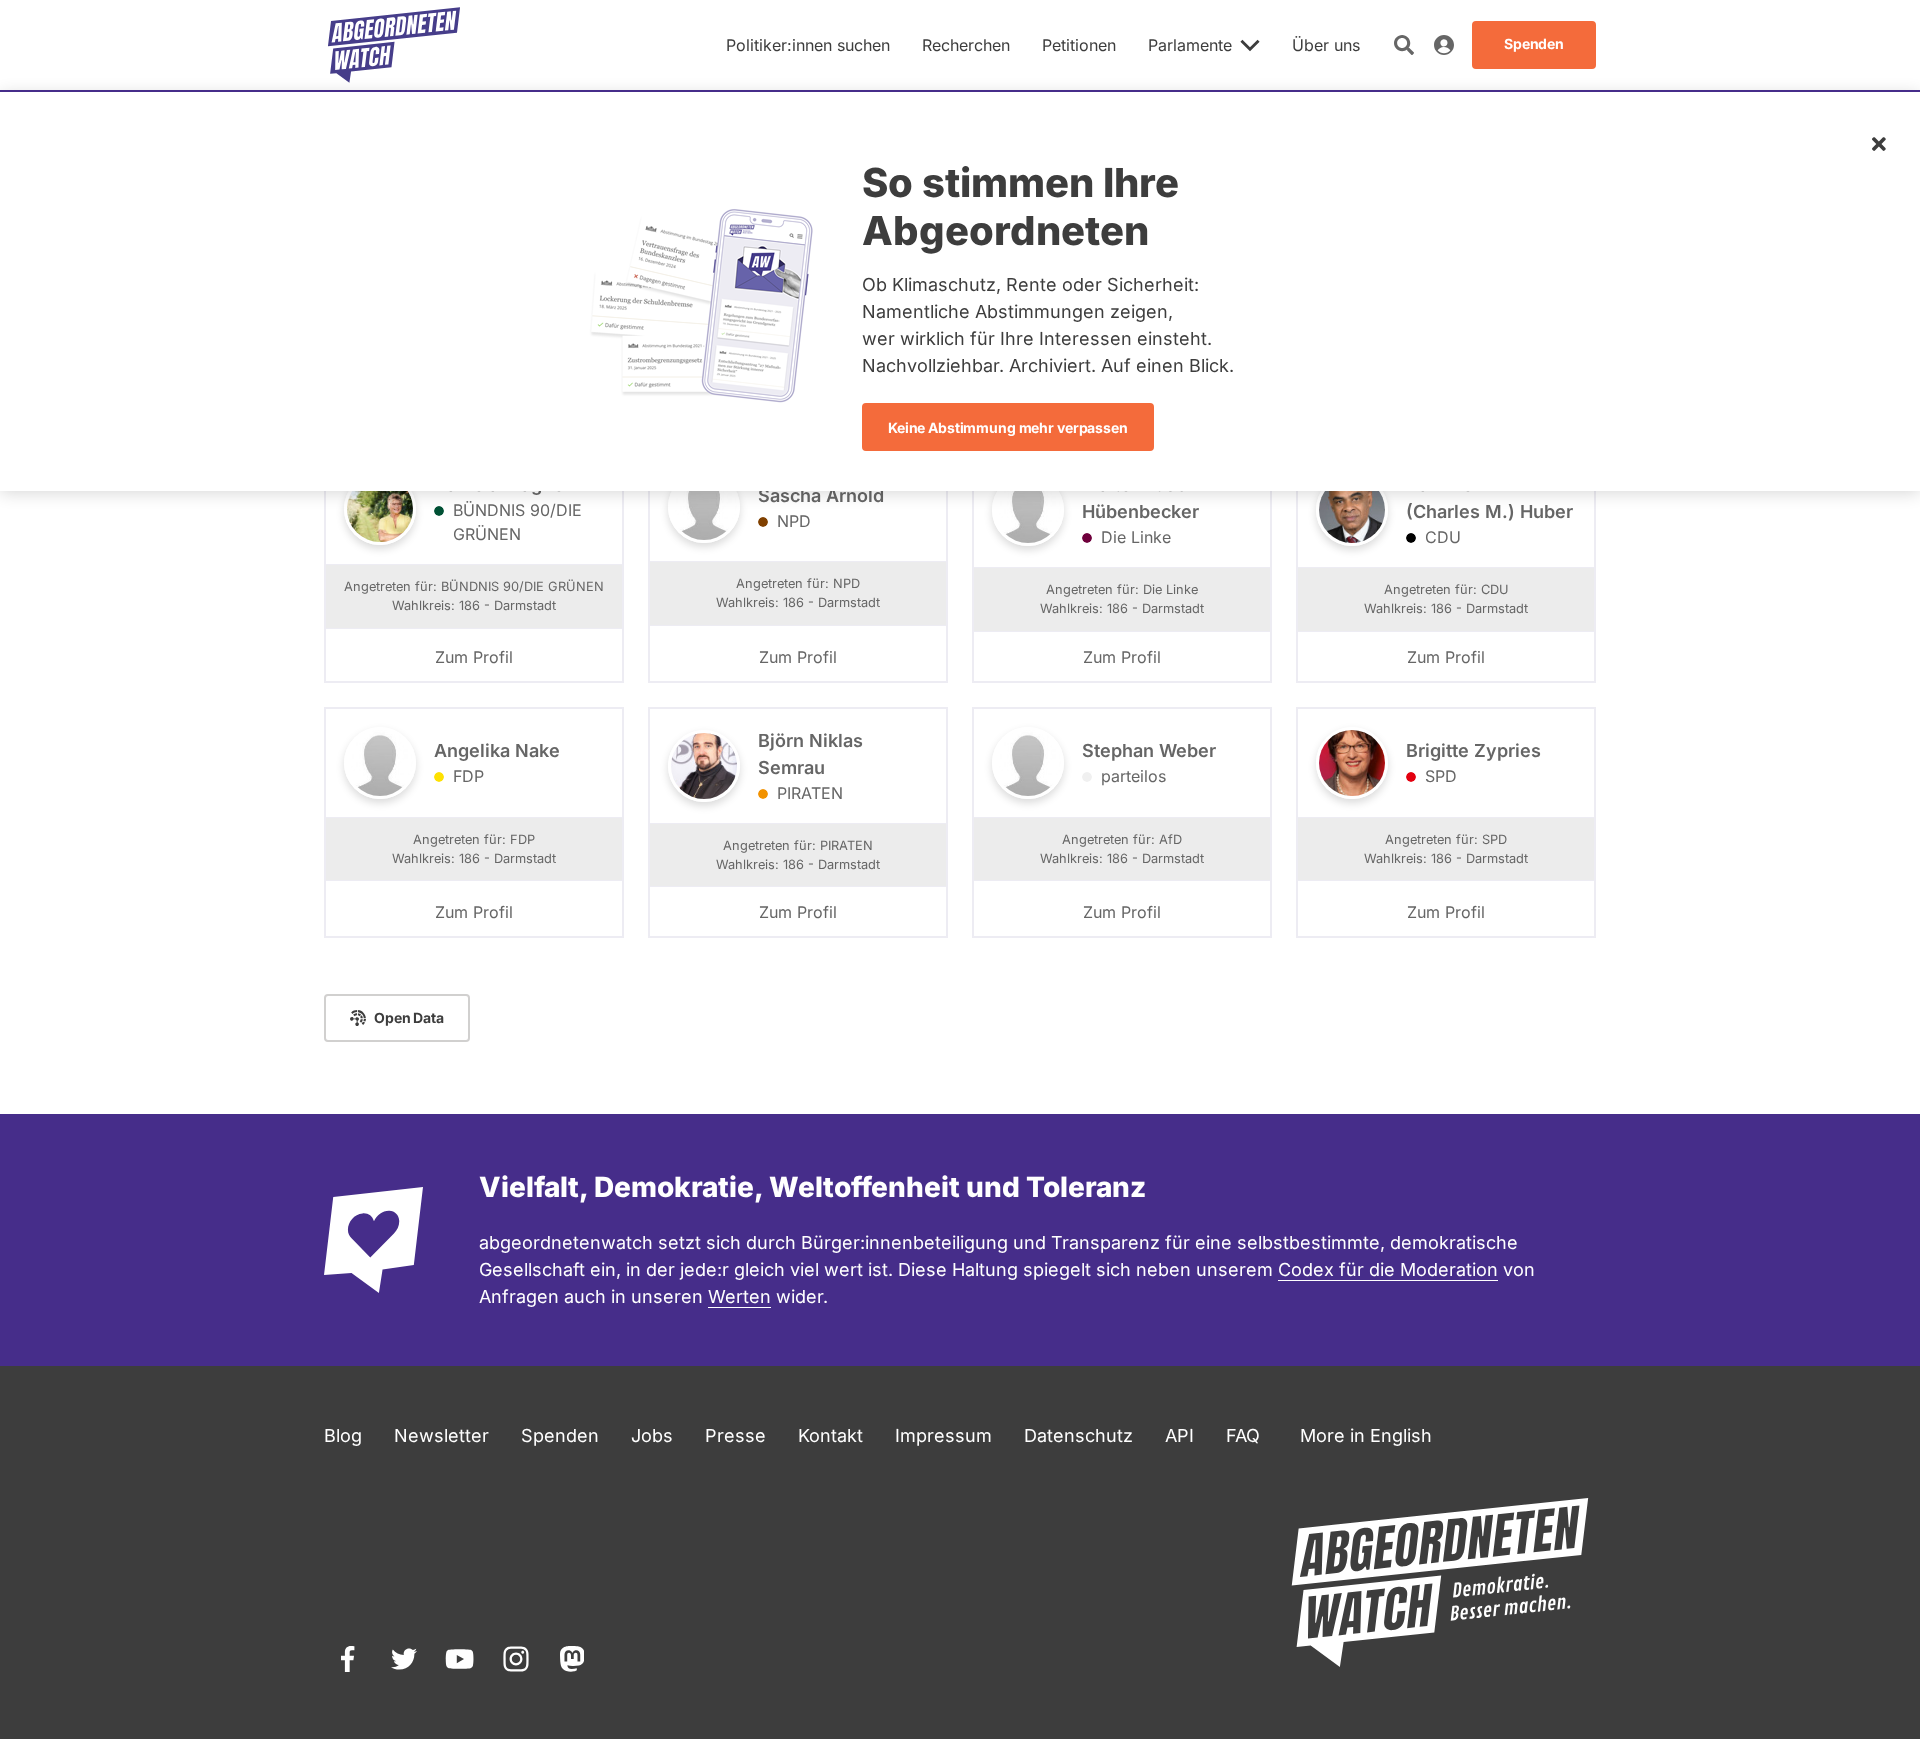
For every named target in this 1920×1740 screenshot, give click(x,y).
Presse (735, 1435)
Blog (343, 1435)
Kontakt (830, 1435)
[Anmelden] (1444, 45)
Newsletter (441, 1435)
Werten (739, 1296)
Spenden (560, 1435)
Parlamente (1190, 45)
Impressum (943, 1435)
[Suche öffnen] (1404, 45)
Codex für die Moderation (1388, 1269)
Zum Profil (474, 657)
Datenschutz (1078, 1435)
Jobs (652, 1435)
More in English (1366, 1435)
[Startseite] (394, 45)
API (1179, 1435)
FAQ (1243, 1435)
